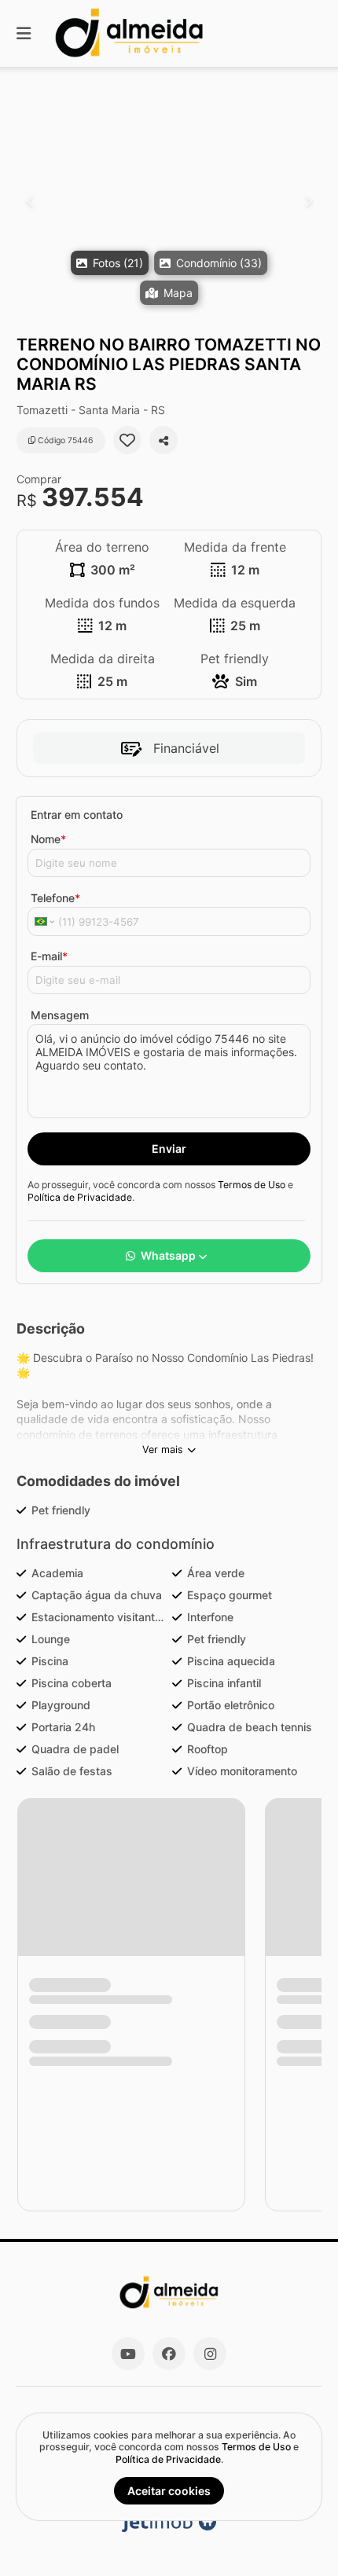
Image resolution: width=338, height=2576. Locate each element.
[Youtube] (128, 2354)
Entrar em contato (77, 815)
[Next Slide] (309, 201)
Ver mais (163, 1449)
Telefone (55, 898)
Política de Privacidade (80, 1197)
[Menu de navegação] (24, 33)
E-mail (49, 956)
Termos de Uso (252, 1185)
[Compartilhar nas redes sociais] (163, 440)
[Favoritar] (127, 440)
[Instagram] (210, 2354)
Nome (48, 839)
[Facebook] (169, 2354)
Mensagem (60, 1015)
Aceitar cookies (169, 2491)
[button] (169, 201)
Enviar (169, 1149)
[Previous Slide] (29, 201)
